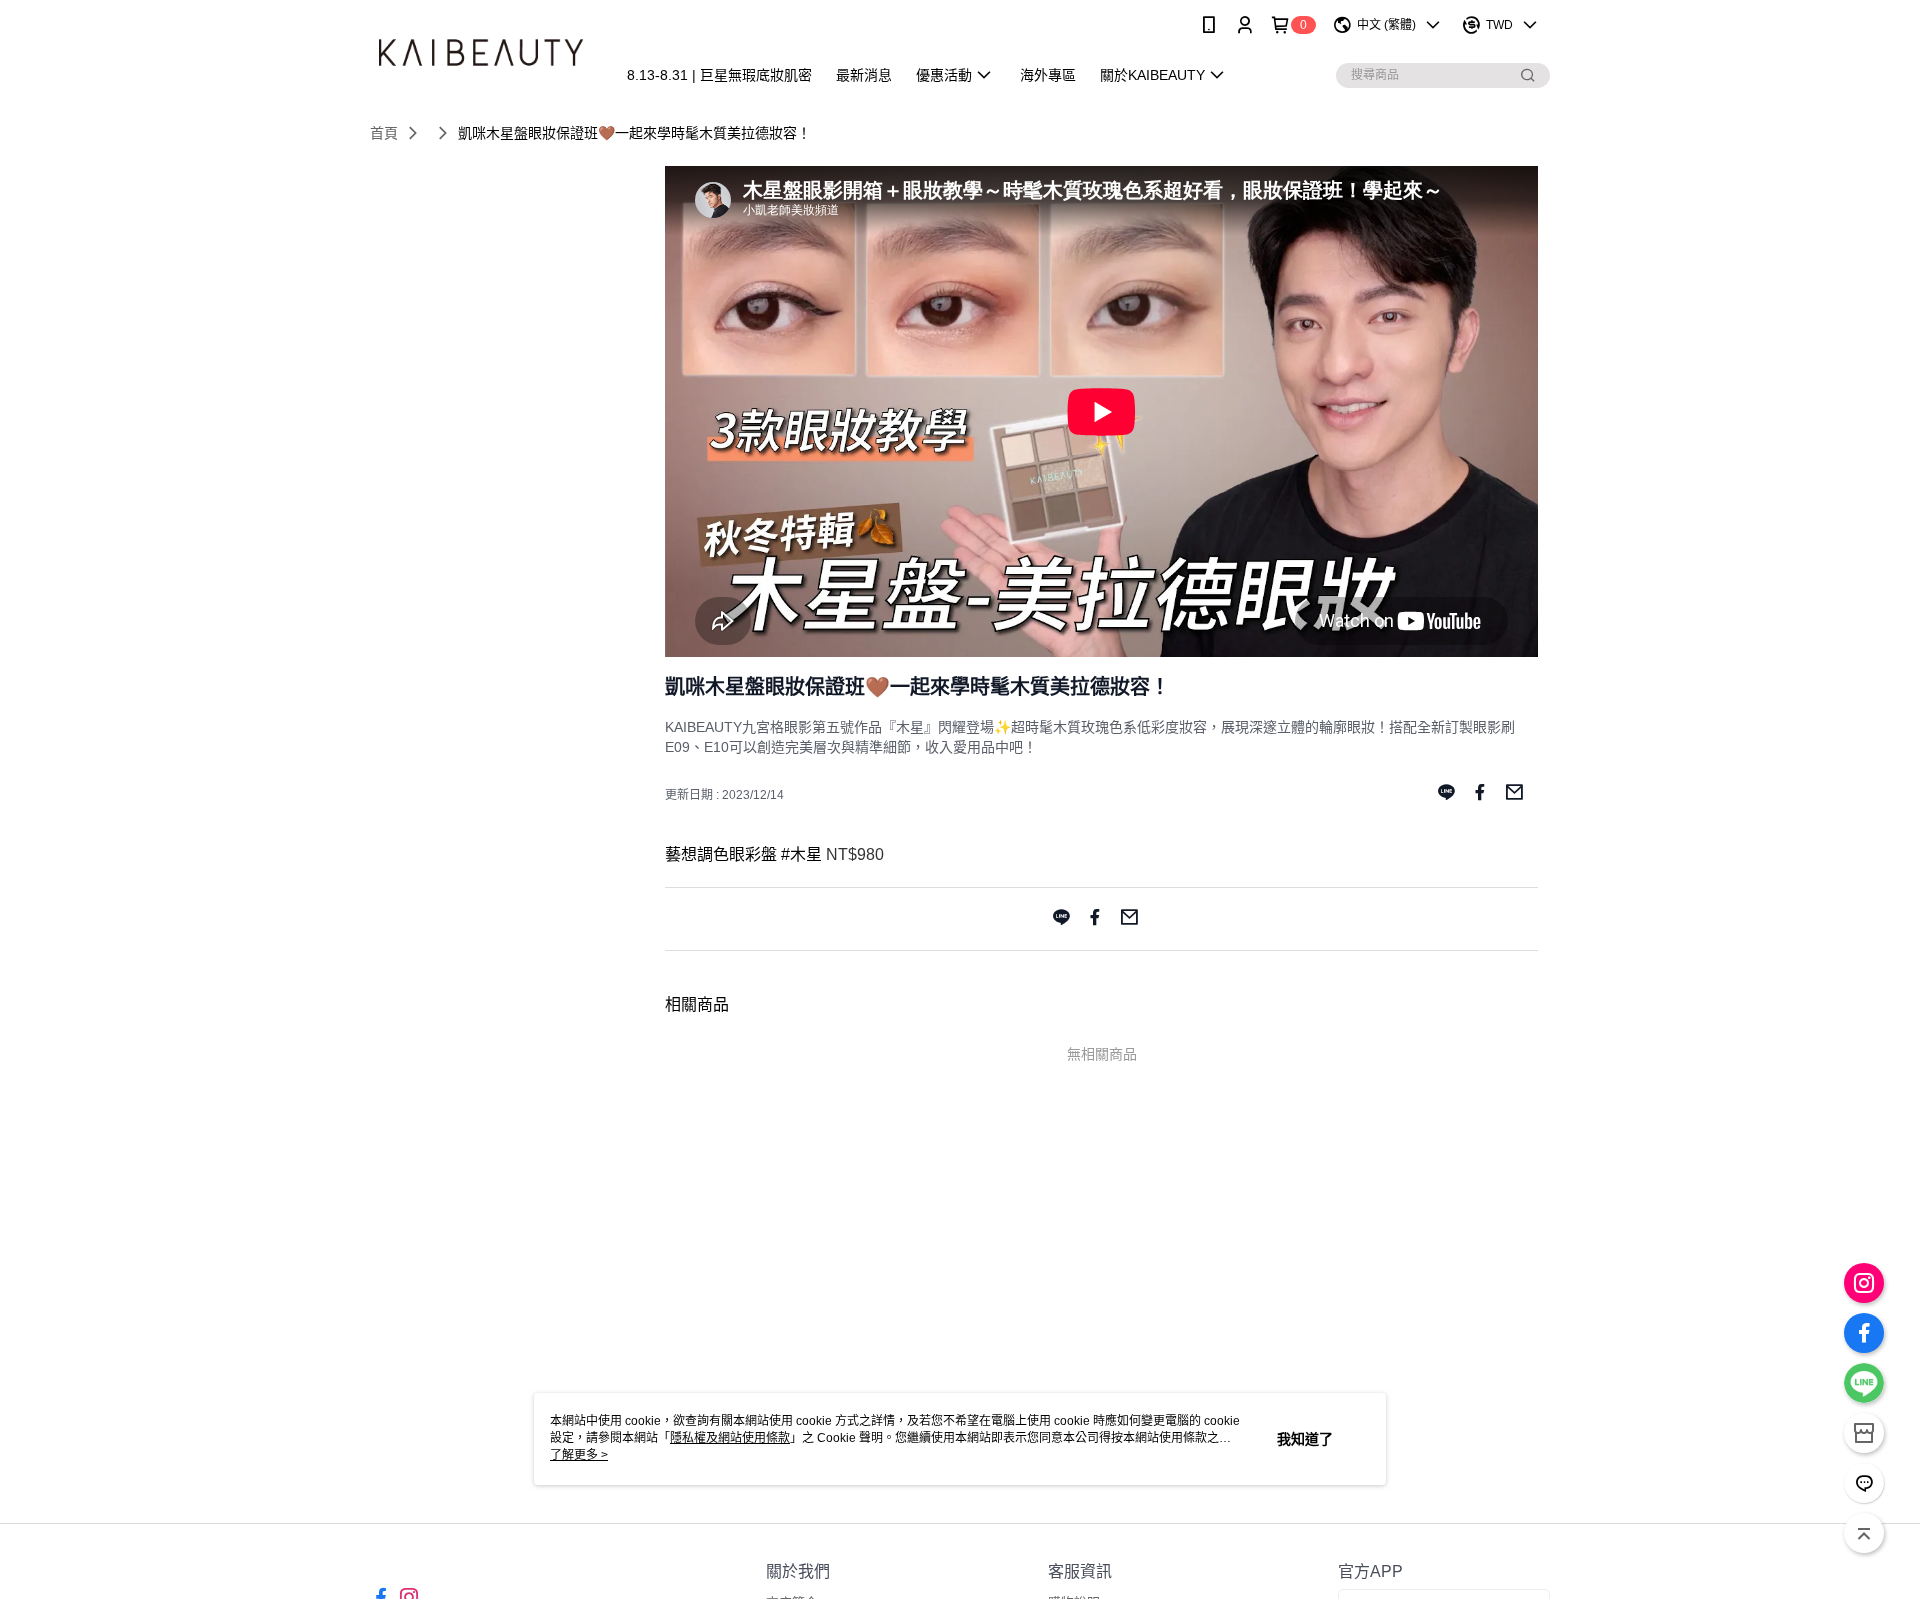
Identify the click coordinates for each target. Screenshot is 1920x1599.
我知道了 (1305, 1439)
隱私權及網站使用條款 (730, 1438)
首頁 (384, 133)
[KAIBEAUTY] (481, 52)
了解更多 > (579, 1455)
